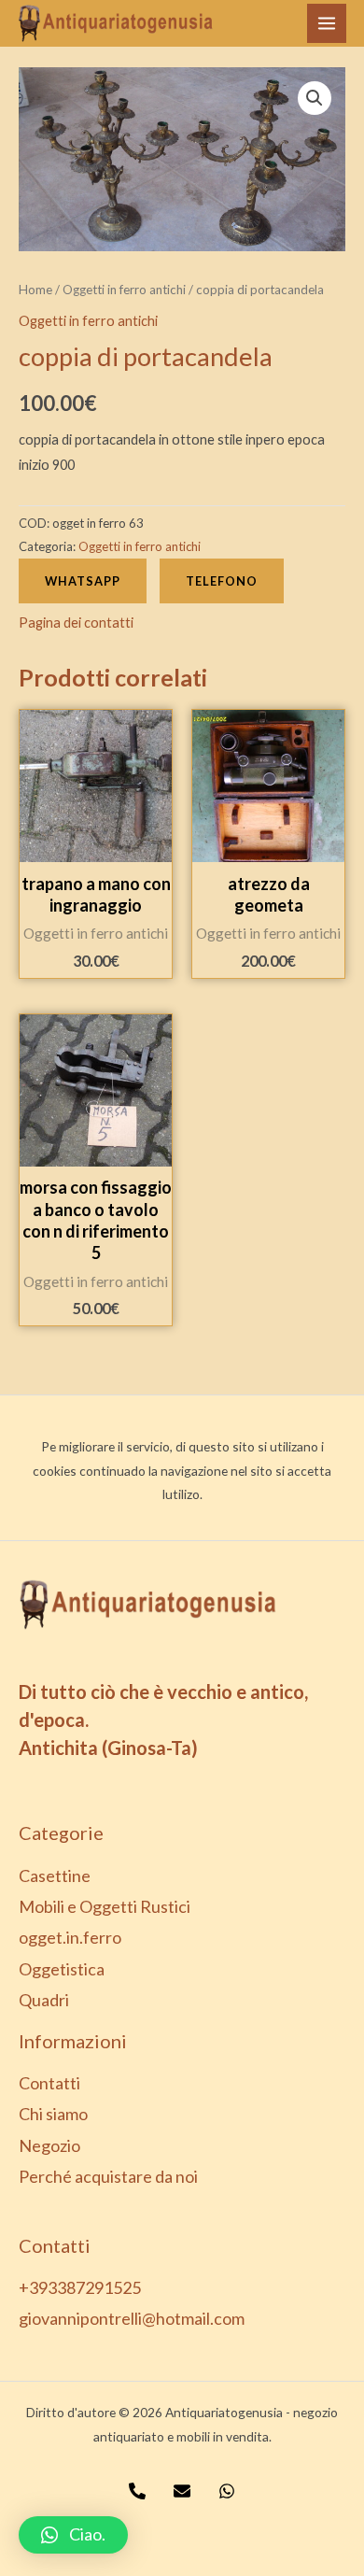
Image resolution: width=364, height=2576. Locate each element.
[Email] (182, 2491)
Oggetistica (62, 1969)
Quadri (44, 2000)
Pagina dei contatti (76, 623)
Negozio (49, 2145)
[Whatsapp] (227, 2491)
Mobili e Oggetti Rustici (105, 1906)
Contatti (49, 2083)
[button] (73, 2535)
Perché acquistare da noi (108, 2176)
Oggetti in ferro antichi (124, 290)
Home (35, 290)
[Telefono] (137, 2491)
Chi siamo (53, 2114)
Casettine (55, 1875)
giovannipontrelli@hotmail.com (132, 2318)
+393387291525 (80, 2287)
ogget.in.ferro (70, 1937)
